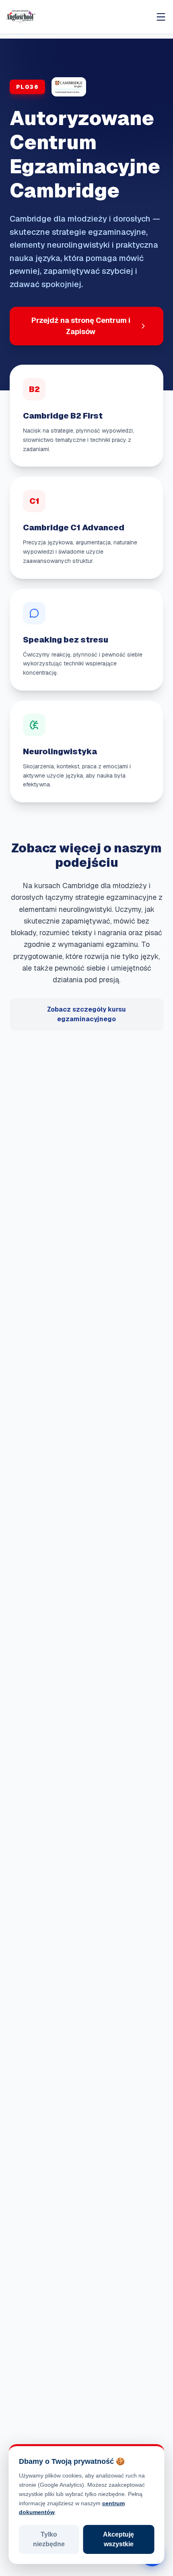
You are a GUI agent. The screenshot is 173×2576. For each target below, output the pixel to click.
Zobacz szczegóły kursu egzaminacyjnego (86, 1014)
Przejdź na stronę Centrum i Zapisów (81, 326)
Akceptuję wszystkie (118, 2539)
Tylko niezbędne (49, 2539)
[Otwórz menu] (161, 17)
